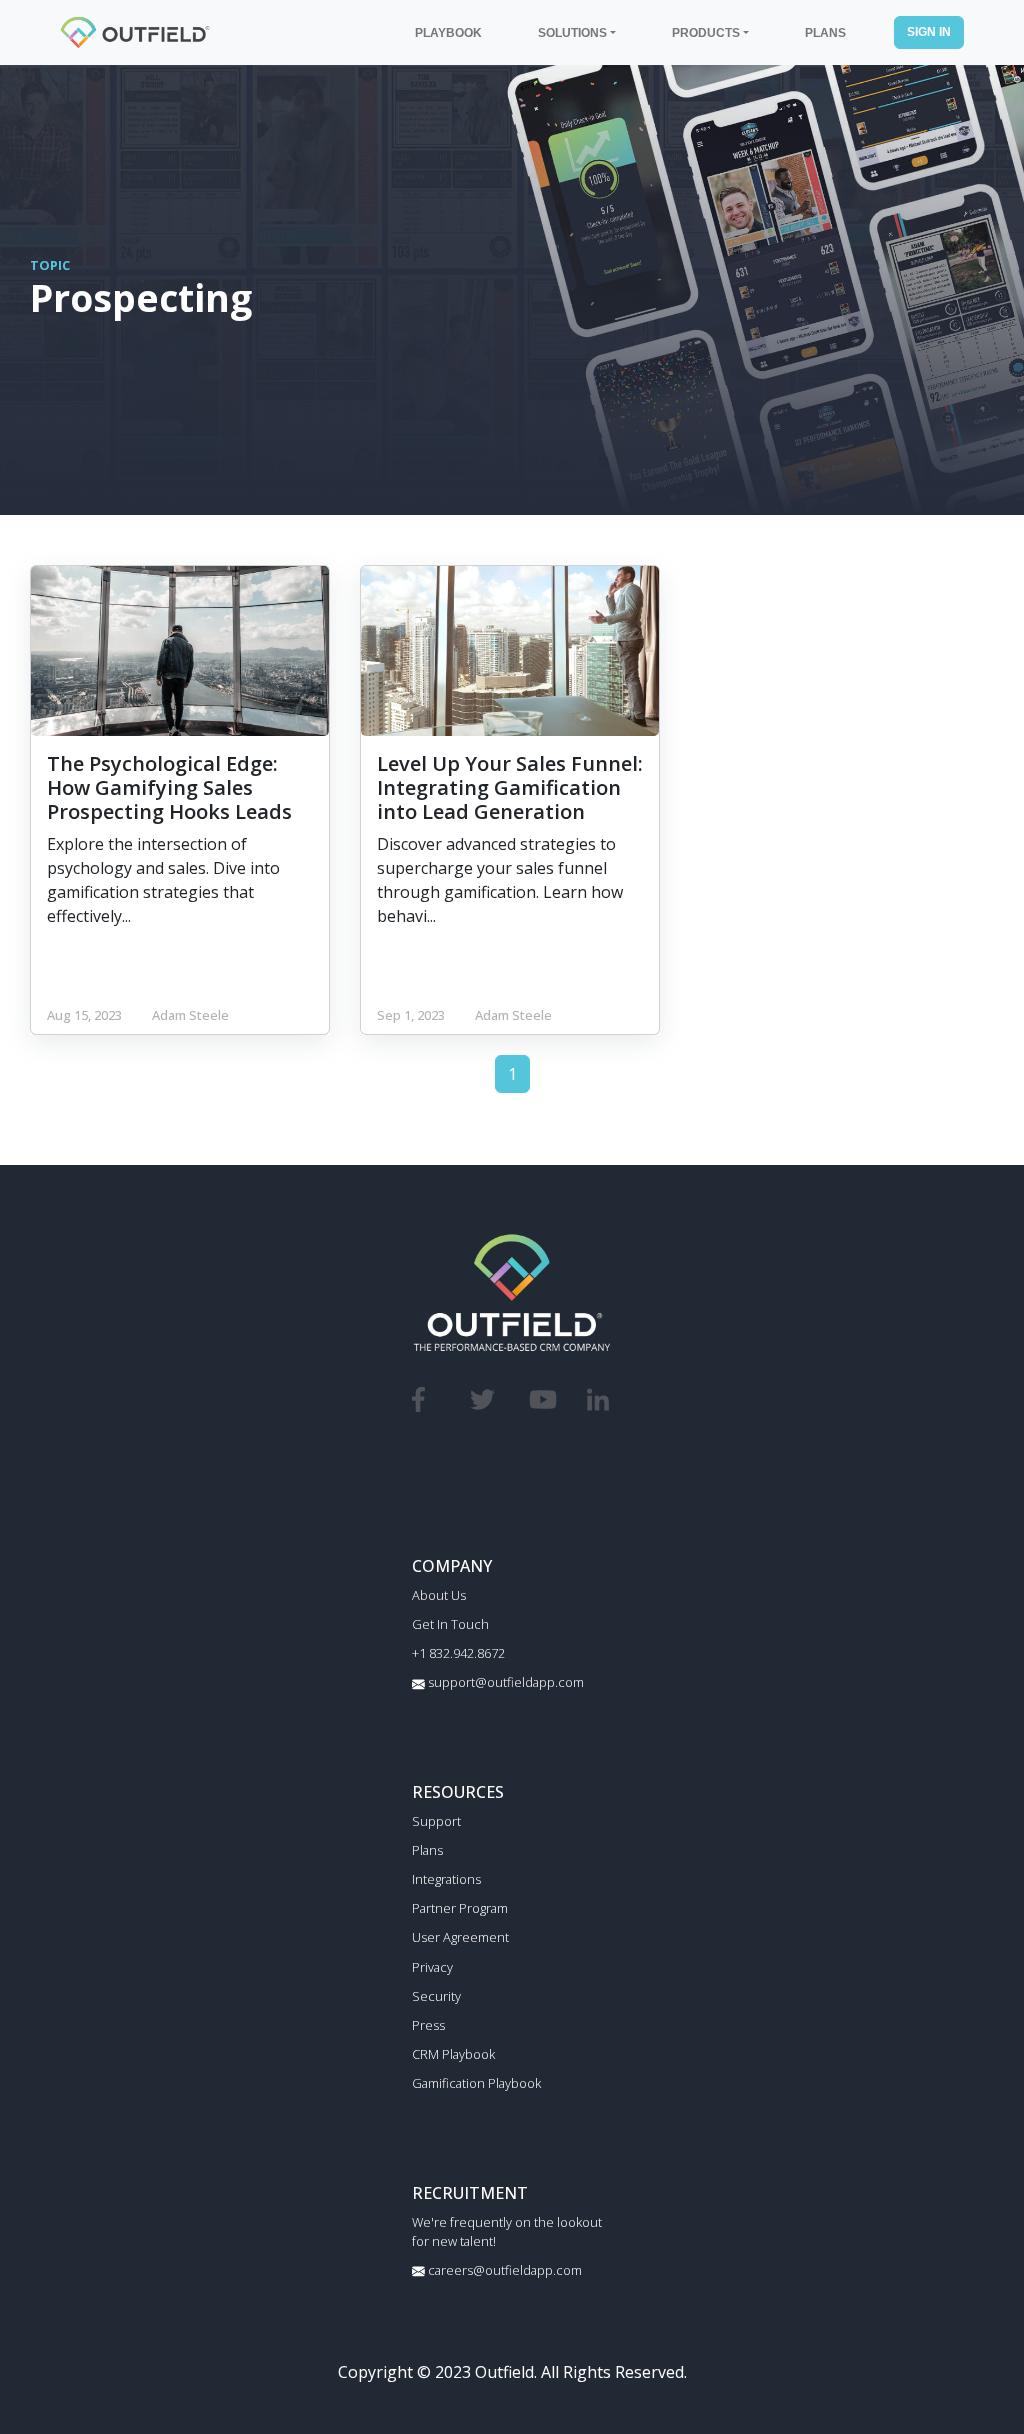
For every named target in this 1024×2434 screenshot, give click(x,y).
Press (428, 2025)
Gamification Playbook (476, 2083)
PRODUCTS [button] (706, 32)
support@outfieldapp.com (504, 1682)
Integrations (446, 1879)
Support (436, 1821)
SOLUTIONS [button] (572, 32)
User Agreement (460, 1937)
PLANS (825, 32)
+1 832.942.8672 (458, 1653)
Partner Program (460, 1908)
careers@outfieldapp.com (503, 2270)
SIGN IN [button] (929, 31)
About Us (439, 1595)
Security (436, 1996)
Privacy (432, 1967)
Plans (427, 1850)
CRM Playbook (453, 2054)
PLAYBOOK (448, 32)
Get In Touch (450, 1624)
